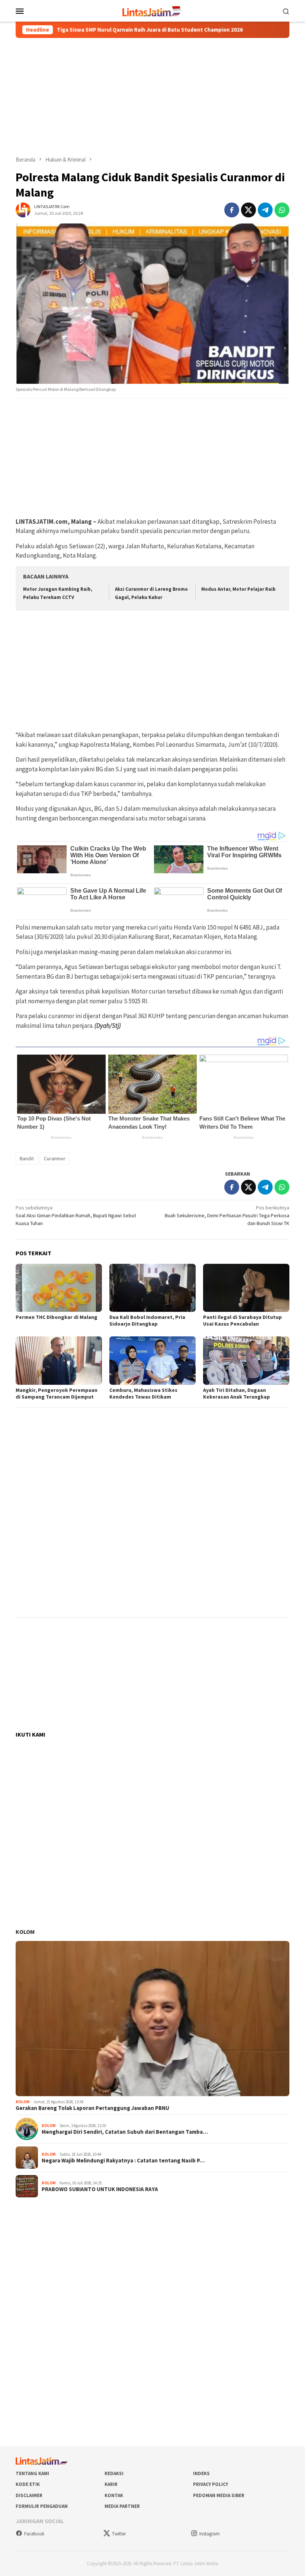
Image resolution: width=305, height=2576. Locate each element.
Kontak (114, 2495)
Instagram (210, 2534)
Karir (111, 2484)
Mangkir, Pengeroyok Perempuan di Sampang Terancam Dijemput (57, 1393)
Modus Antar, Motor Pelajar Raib (238, 589)
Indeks (201, 2473)
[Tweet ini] (248, 210)
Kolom (25, 1932)
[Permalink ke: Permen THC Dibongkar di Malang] (59, 1288)
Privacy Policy (211, 2484)
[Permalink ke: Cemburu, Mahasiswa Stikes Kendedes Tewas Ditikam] (152, 1361)
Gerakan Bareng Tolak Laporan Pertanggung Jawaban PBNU (92, 2108)
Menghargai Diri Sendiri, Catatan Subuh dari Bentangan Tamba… (125, 2132)
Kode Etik (28, 2484)
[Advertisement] (152, 97)
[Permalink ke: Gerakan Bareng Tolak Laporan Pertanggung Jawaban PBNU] (152, 2019)
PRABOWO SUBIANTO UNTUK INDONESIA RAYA (100, 2189)
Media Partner (122, 2506)
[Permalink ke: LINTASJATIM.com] (23, 209)
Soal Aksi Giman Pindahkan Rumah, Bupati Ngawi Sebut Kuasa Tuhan (76, 1215)
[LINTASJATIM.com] (152, 10)
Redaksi (114, 2473)
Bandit (27, 1158)
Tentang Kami (32, 2473)
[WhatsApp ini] (282, 210)
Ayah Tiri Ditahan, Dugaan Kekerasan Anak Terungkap (237, 1393)
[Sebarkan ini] (232, 210)
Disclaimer (29, 2495)
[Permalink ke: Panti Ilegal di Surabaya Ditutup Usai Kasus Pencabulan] (246, 1288)
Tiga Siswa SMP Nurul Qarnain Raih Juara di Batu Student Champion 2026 (111, 30)
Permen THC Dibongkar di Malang (57, 1317)
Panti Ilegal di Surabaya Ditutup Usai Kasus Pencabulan (243, 1320)
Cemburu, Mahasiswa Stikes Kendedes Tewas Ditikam (143, 1393)
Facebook (34, 2534)
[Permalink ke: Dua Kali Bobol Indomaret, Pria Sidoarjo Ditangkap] (152, 1288)
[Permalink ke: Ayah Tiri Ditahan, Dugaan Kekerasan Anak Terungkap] (246, 1361)
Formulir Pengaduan (42, 2506)
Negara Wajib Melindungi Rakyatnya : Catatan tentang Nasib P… (123, 2161)
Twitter (119, 2534)
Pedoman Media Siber (219, 2495)
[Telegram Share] (265, 210)
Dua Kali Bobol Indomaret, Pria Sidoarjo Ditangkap (147, 1320)
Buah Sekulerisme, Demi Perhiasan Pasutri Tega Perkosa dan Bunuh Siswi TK (227, 1215)
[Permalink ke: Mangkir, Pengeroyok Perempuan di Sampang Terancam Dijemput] (59, 1361)
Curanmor (55, 1158)
